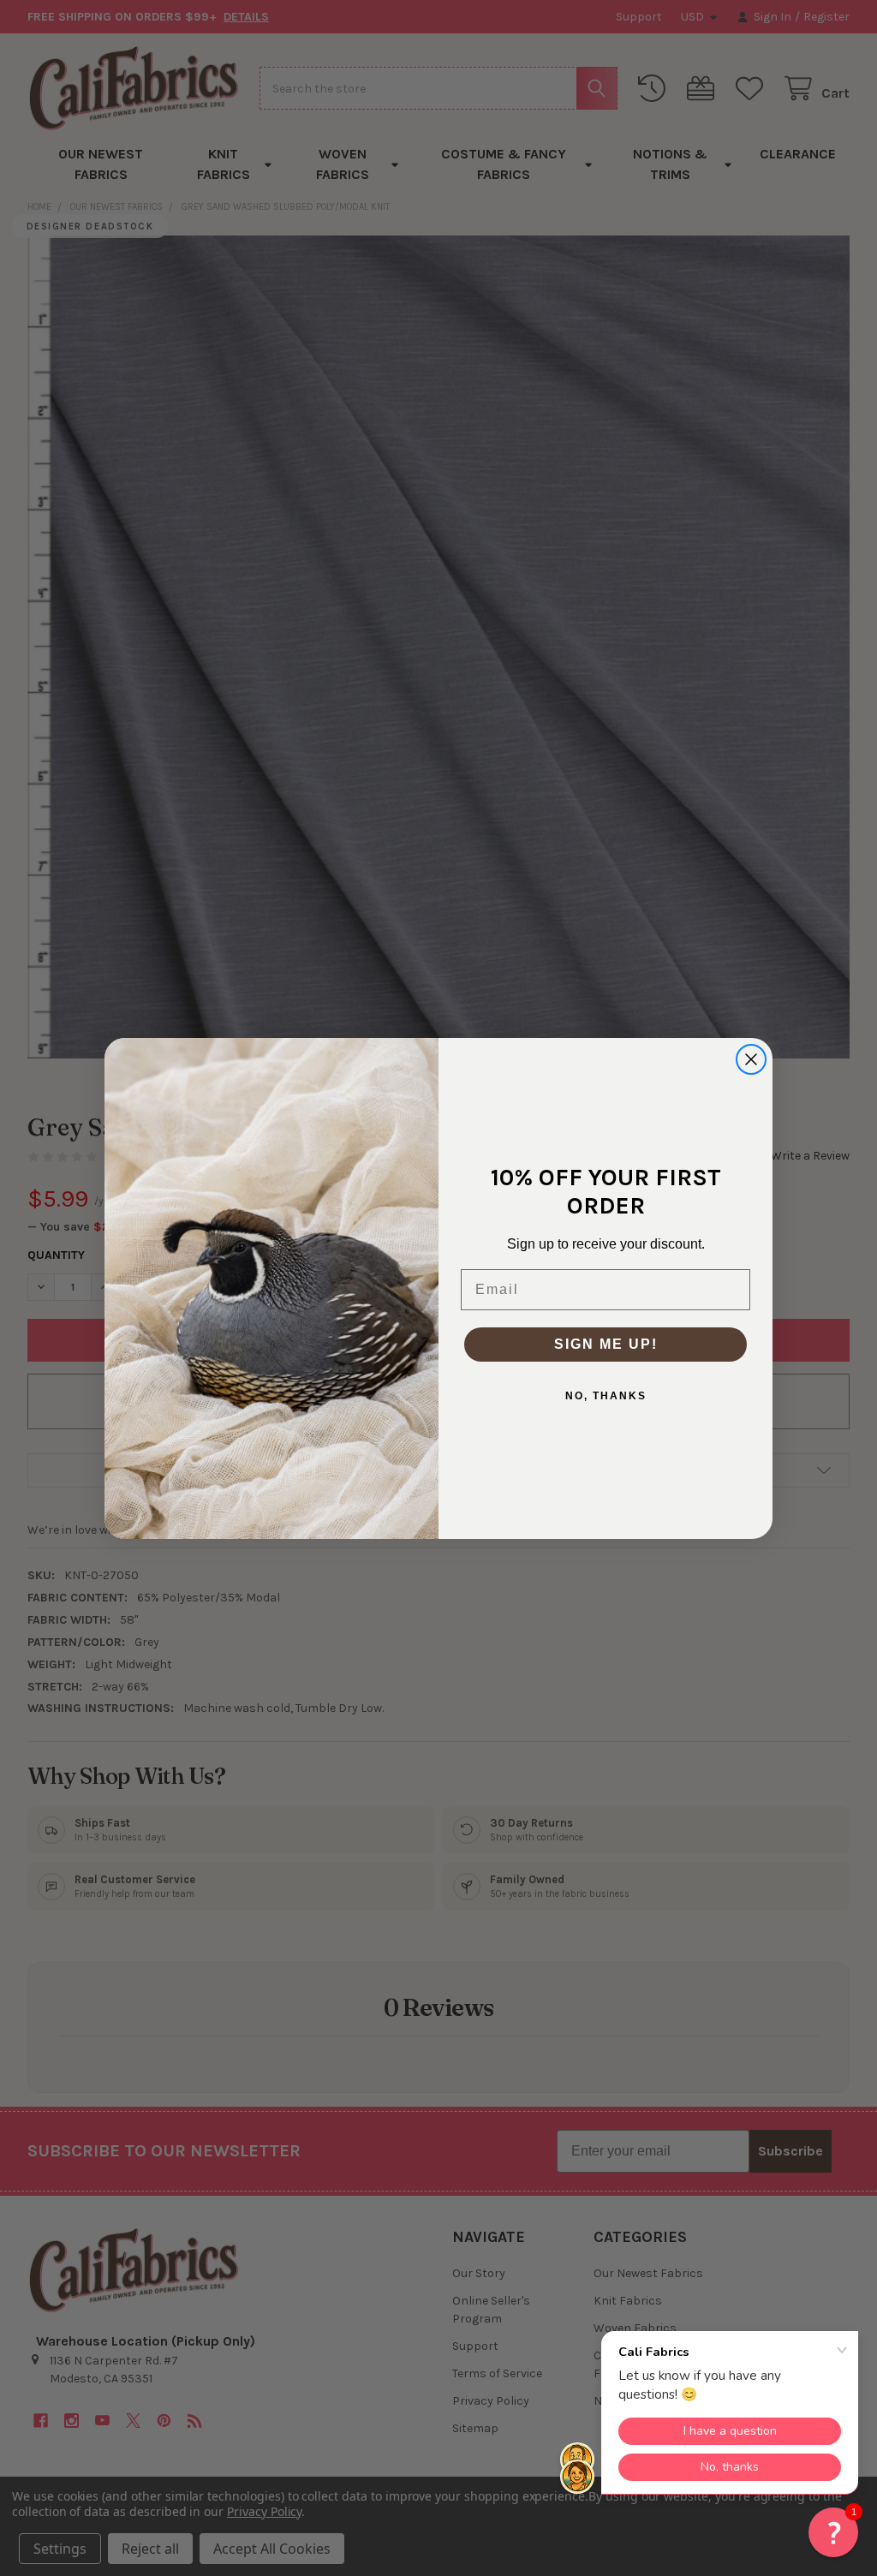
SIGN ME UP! (606, 1344)
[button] (833, 2532)
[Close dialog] (751, 1059)
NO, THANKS (606, 1396)
